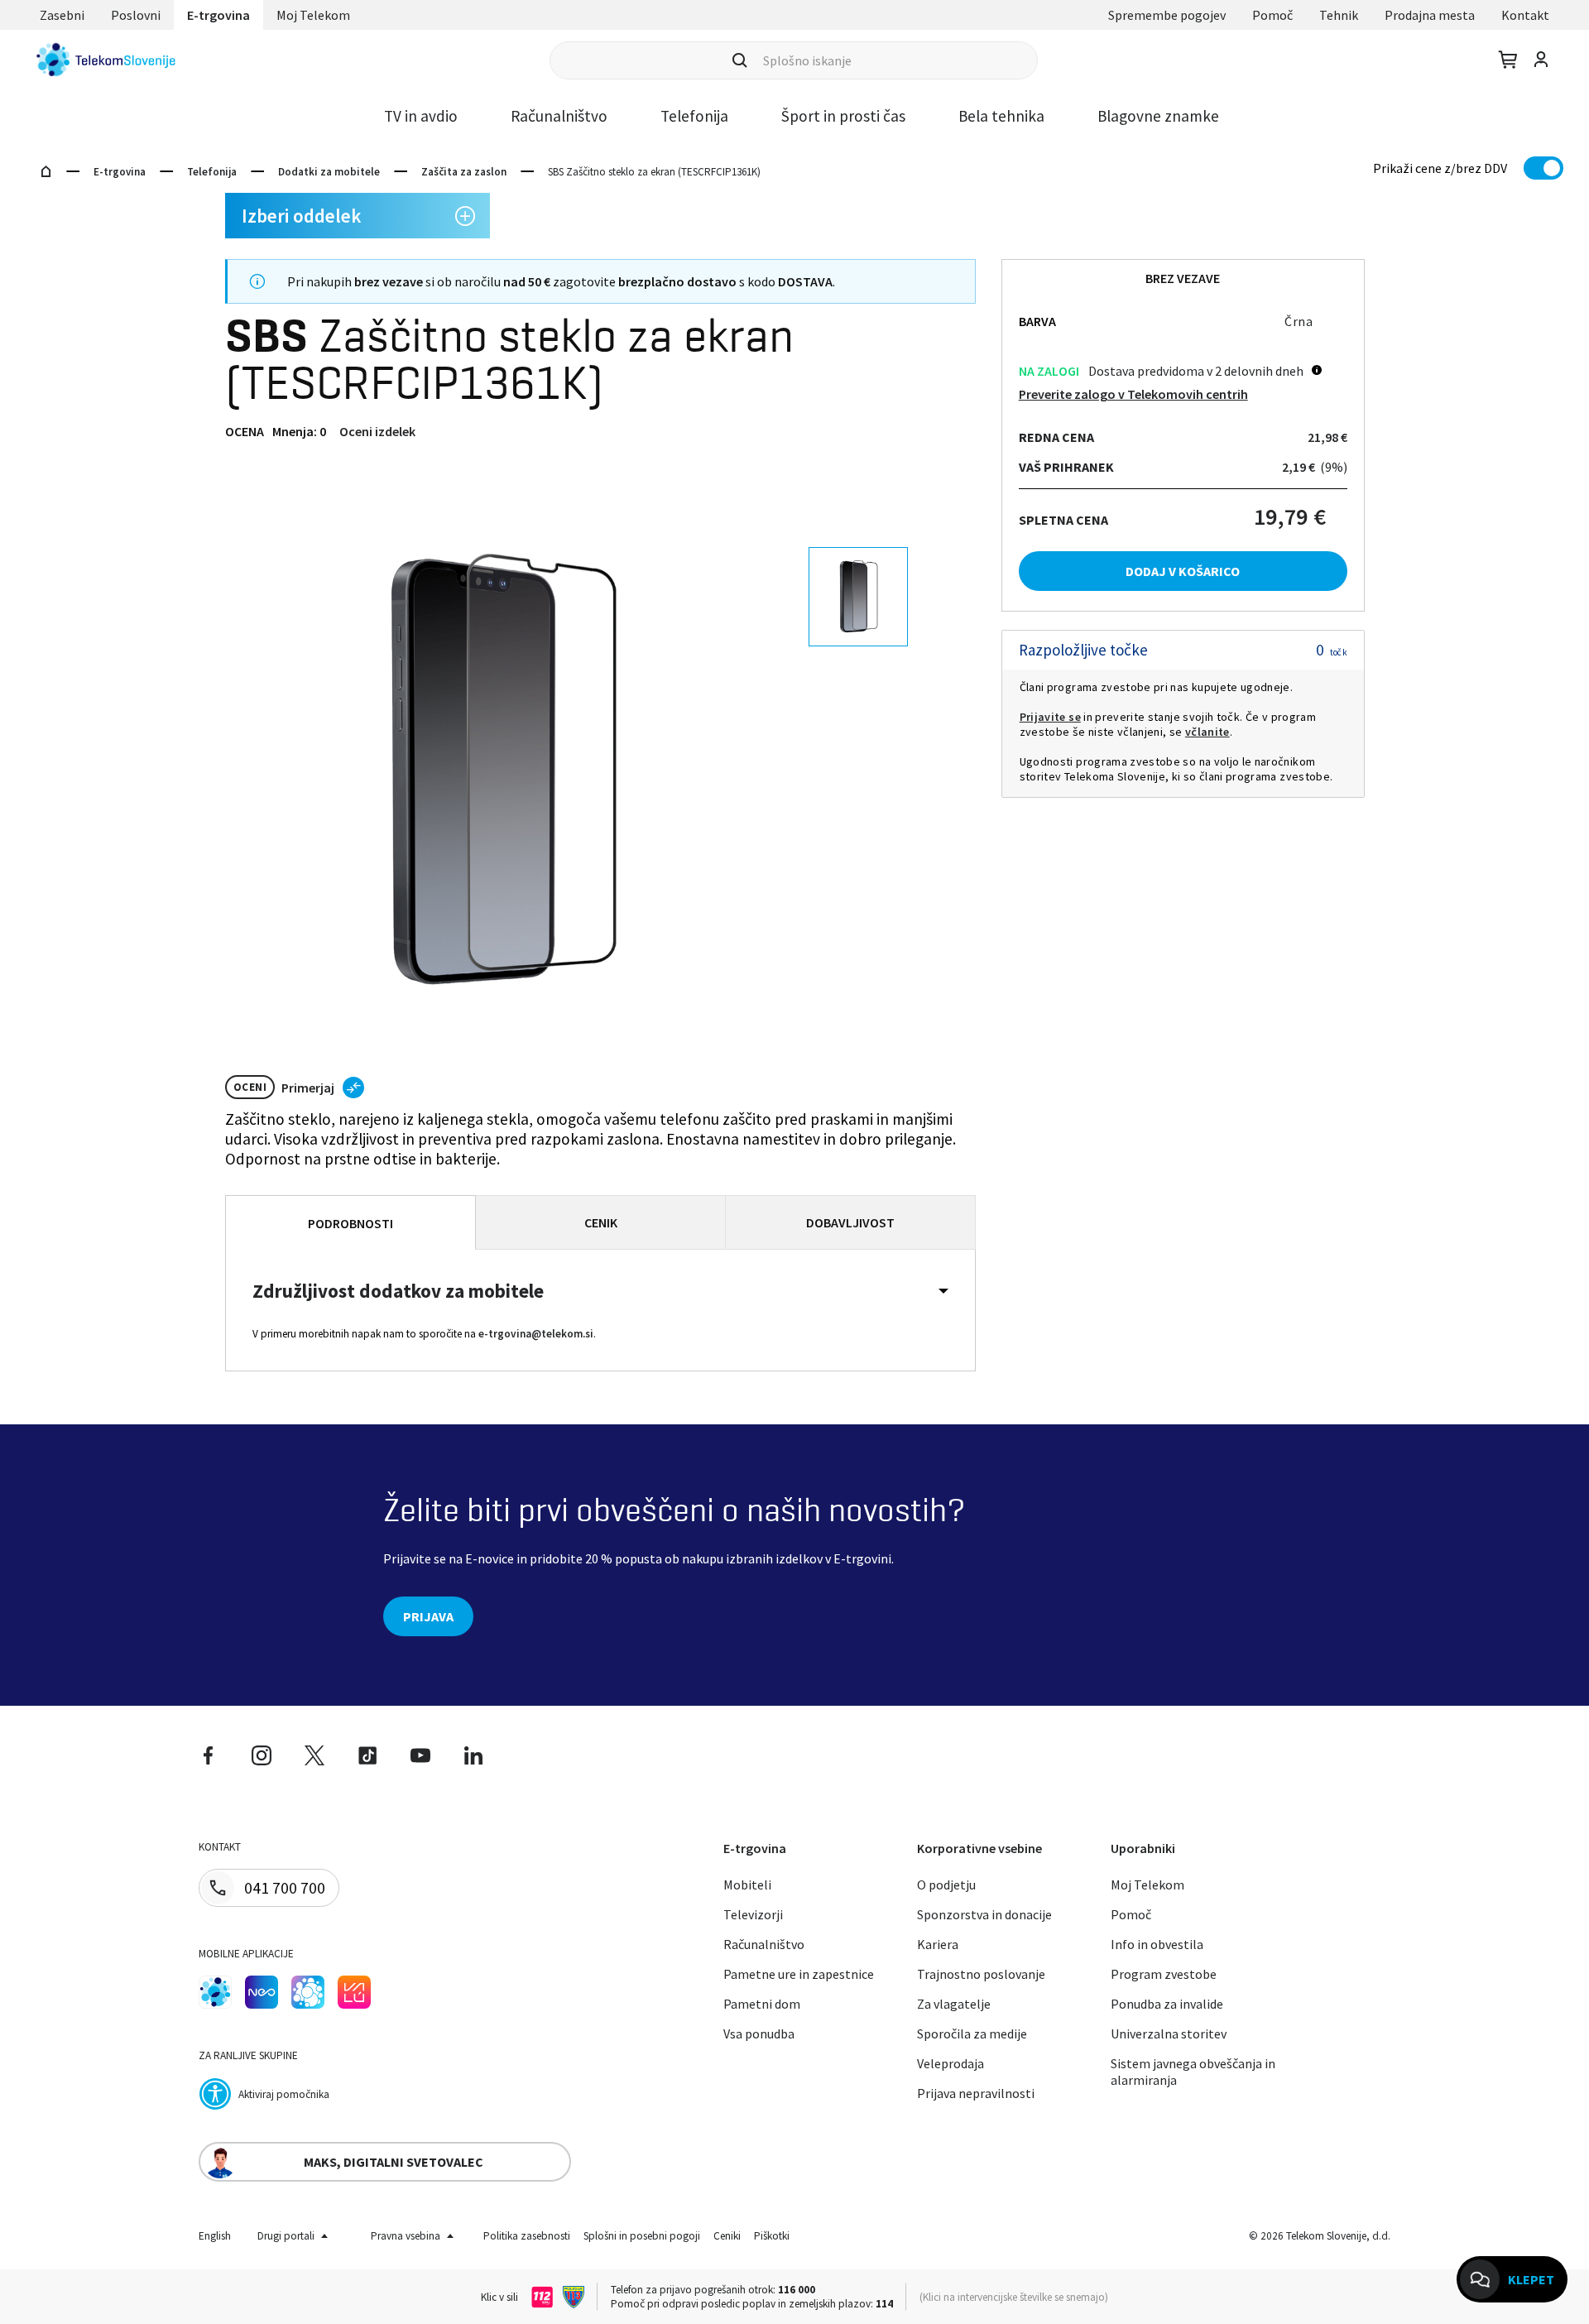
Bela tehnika (1001, 116)
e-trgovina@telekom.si (536, 1334)
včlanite (1207, 732)
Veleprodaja (951, 2063)
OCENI (250, 1087)
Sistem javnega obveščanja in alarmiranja (1193, 2072)
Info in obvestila (1157, 1944)
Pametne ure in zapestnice (799, 1974)
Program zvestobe (1164, 1974)
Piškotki (772, 2236)
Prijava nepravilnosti (976, 2093)
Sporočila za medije (972, 2033)
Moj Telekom (313, 15)
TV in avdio (421, 116)
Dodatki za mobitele (329, 172)
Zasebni (62, 15)
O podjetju (946, 1885)
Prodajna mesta (1430, 15)
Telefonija (694, 116)
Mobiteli (747, 1885)
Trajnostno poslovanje (981, 1974)
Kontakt (1525, 15)
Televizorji (753, 1914)
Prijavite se (1050, 717)
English (215, 2236)
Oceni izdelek (377, 431)
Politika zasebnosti (527, 2236)
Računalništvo (559, 116)
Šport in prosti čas (843, 116)
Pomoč (1272, 15)
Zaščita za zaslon (464, 172)
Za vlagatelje (954, 2004)
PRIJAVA (428, 1616)
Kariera (938, 1944)
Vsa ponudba (759, 2033)
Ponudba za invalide (1167, 2004)
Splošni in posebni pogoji (642, 2236)
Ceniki (727, 2236)
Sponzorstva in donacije (984, 1914)
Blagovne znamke (1158, 116)
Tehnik (1339, 15)
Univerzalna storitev (1169, 2033)
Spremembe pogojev (1167, 15)
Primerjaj (308, 1088)
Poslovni (136, 15)
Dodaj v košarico (1183, 571)
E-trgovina (218, 15)
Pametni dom (762, 2004)
